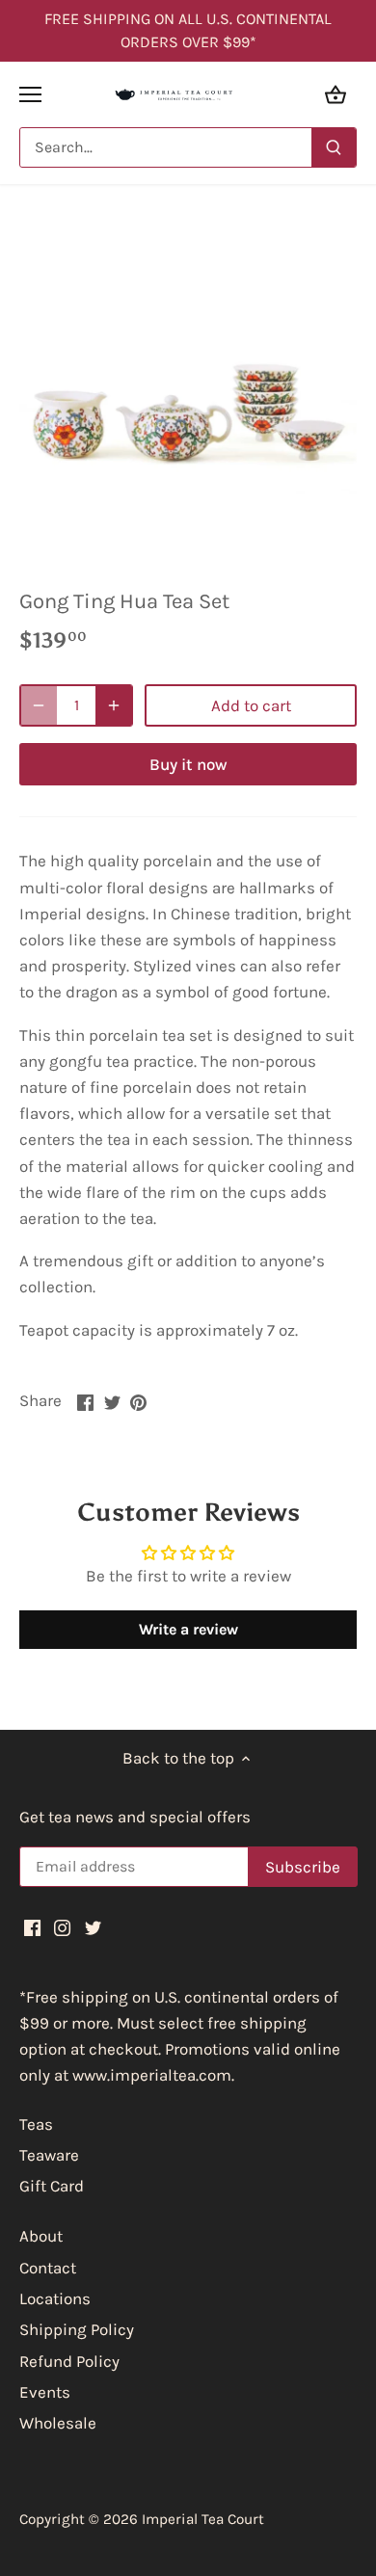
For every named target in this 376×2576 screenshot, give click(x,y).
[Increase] (114, 705)
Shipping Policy (77, 2329)
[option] (188, 393)
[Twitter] (93, 1927)
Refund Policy (69, 2361)
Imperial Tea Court (203, 2519)
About (41, 2236)
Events (45, 2392)
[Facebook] (32, 1927)
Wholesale (58, 2423)
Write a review (188, 1629)
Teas (36, 2124)
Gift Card (52, 2186)
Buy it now (188, 764)
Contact (48, 2268)
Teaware (49, 2155)
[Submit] (334, 147)
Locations (55, 2298)
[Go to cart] (336, 94)
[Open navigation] (30, 94)
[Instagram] (62, 1927)
